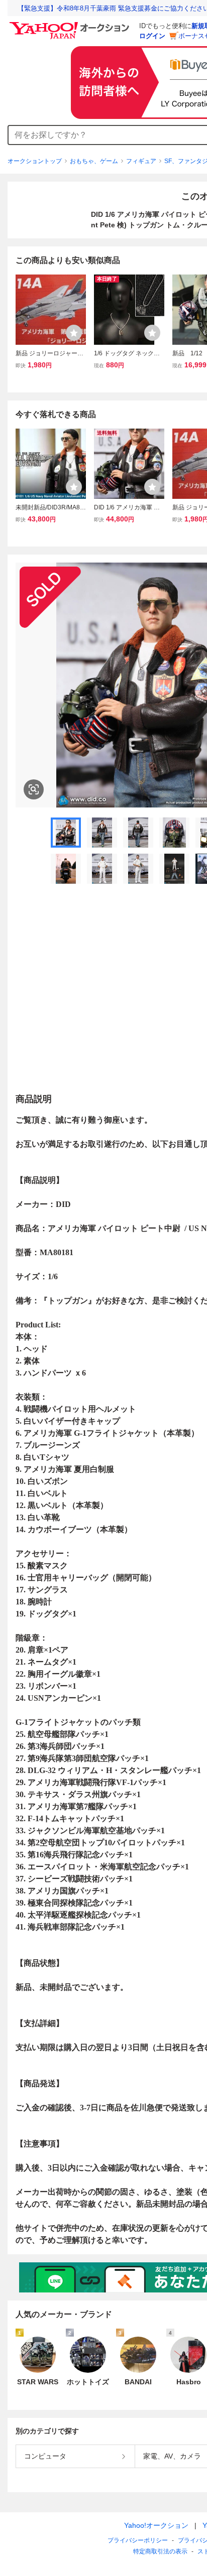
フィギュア (141, 161)
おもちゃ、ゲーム (94, 161)
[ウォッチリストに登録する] (74, 333)
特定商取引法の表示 (160, 2551)
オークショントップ (35, 161)
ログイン (152, 36)
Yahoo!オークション (156, 2525)
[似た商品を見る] (34, 789)
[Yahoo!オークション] (71, 25)
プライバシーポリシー (138, 2540)
